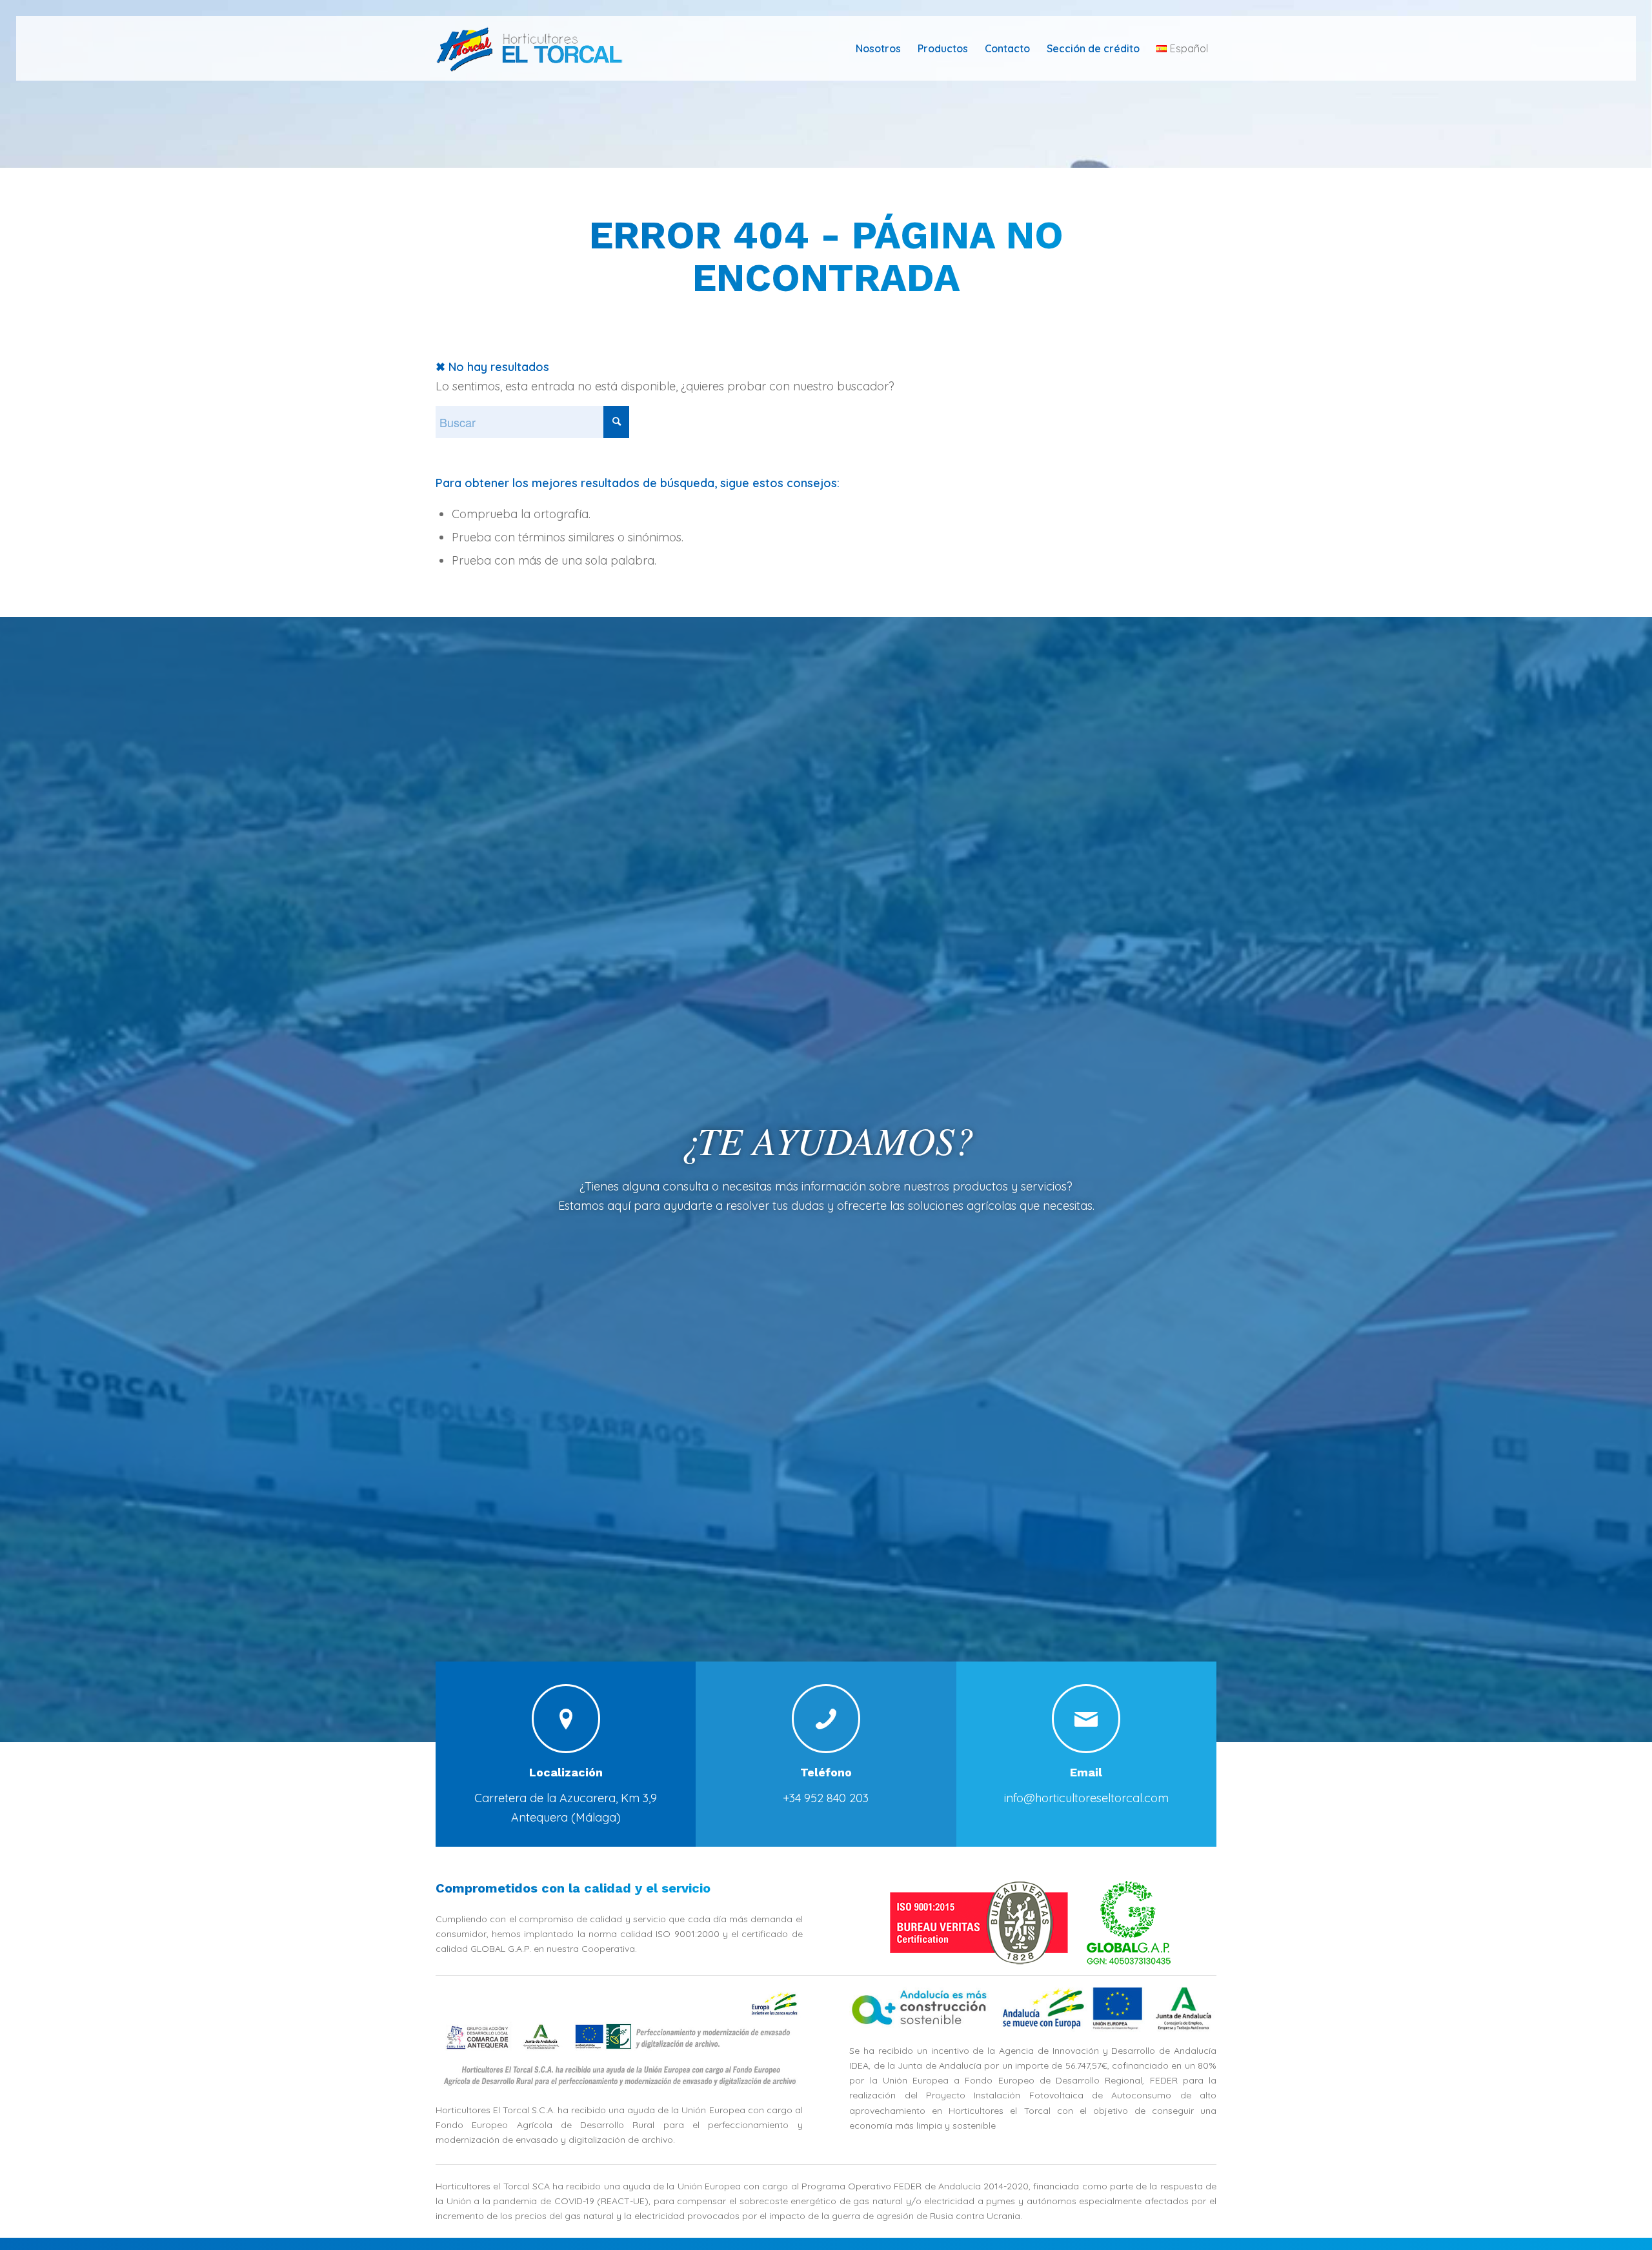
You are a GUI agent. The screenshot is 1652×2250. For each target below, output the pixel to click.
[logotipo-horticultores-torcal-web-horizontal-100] (538, 48)
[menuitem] (878, 48)
